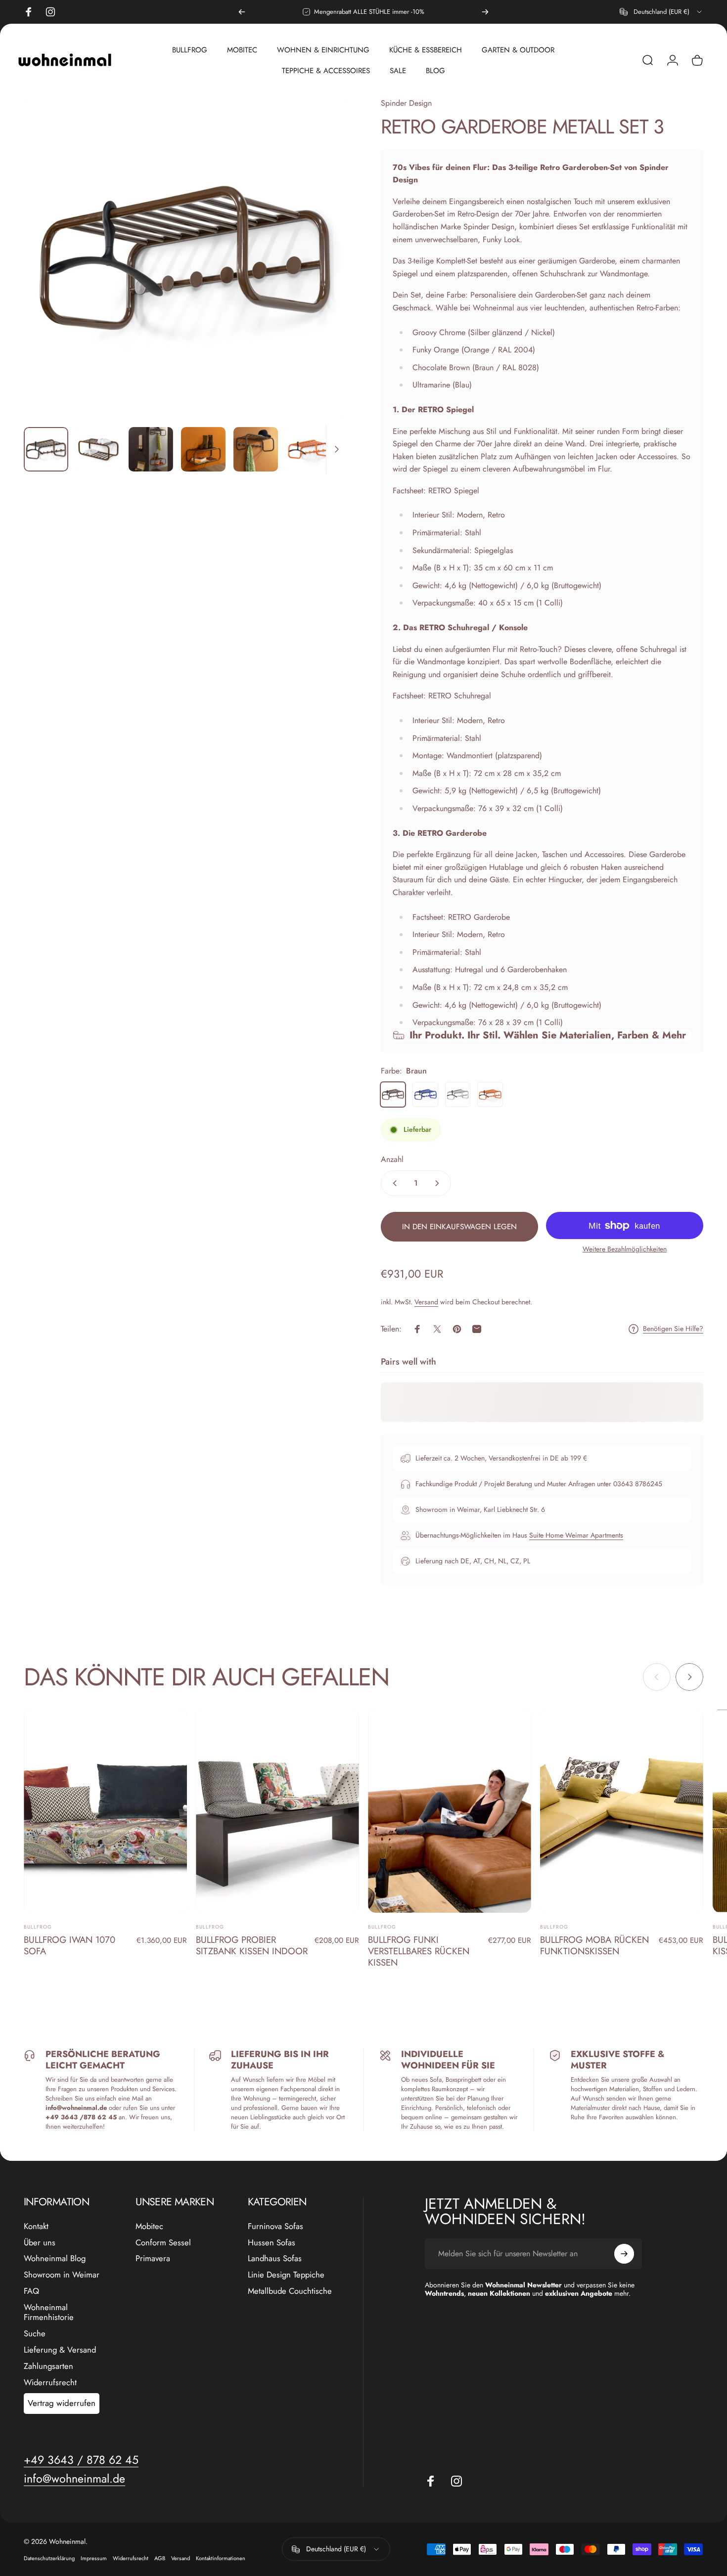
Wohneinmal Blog (55, 2258)
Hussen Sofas (272, 2243)
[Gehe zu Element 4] (256, 449)
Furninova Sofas (275, 2226)
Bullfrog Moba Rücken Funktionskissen (594, 1945)
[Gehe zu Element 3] (203, 449)
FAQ (31, 2291)
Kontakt (36, 2226)
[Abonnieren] (624, 2254)
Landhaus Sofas (275, 2258)
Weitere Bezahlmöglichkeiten (625, 1249)
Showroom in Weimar (62, 2275)
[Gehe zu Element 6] (308, 449)
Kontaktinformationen (221, 2558)
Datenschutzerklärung (49, 2558)
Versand (426, 1302)
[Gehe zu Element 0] (46, 449)
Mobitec (149, 2226)
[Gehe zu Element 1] (98, 449)
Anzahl (392, 1159)
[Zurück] (242, 12)
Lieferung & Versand (60, 2350)
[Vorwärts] (485, 12)
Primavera (153, 2258)
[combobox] (661, 12)
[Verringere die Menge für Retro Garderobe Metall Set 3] (393, 1183)
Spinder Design (406, 103)
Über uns (40, 2243)
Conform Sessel (163, 2243)
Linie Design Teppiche (286, 2275)
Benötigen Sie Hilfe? (673, 1329)
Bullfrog (38, 1927)
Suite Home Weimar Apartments (576, 1535)
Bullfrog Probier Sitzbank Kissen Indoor (252, 1945)
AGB (160, 2558)
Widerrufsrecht (50, 2383)
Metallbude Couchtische (290, 2291)
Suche (35, 2334)
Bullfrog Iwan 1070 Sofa (69, 1945)
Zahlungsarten (48, 2366)
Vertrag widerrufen (62, 2403)
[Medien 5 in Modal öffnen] (185, 258)
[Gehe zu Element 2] (151, 449)
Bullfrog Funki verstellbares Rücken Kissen (419, 1951)
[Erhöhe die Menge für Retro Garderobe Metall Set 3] (439, 1183)
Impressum (94, 2558)
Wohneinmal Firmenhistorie (49, 2313)
